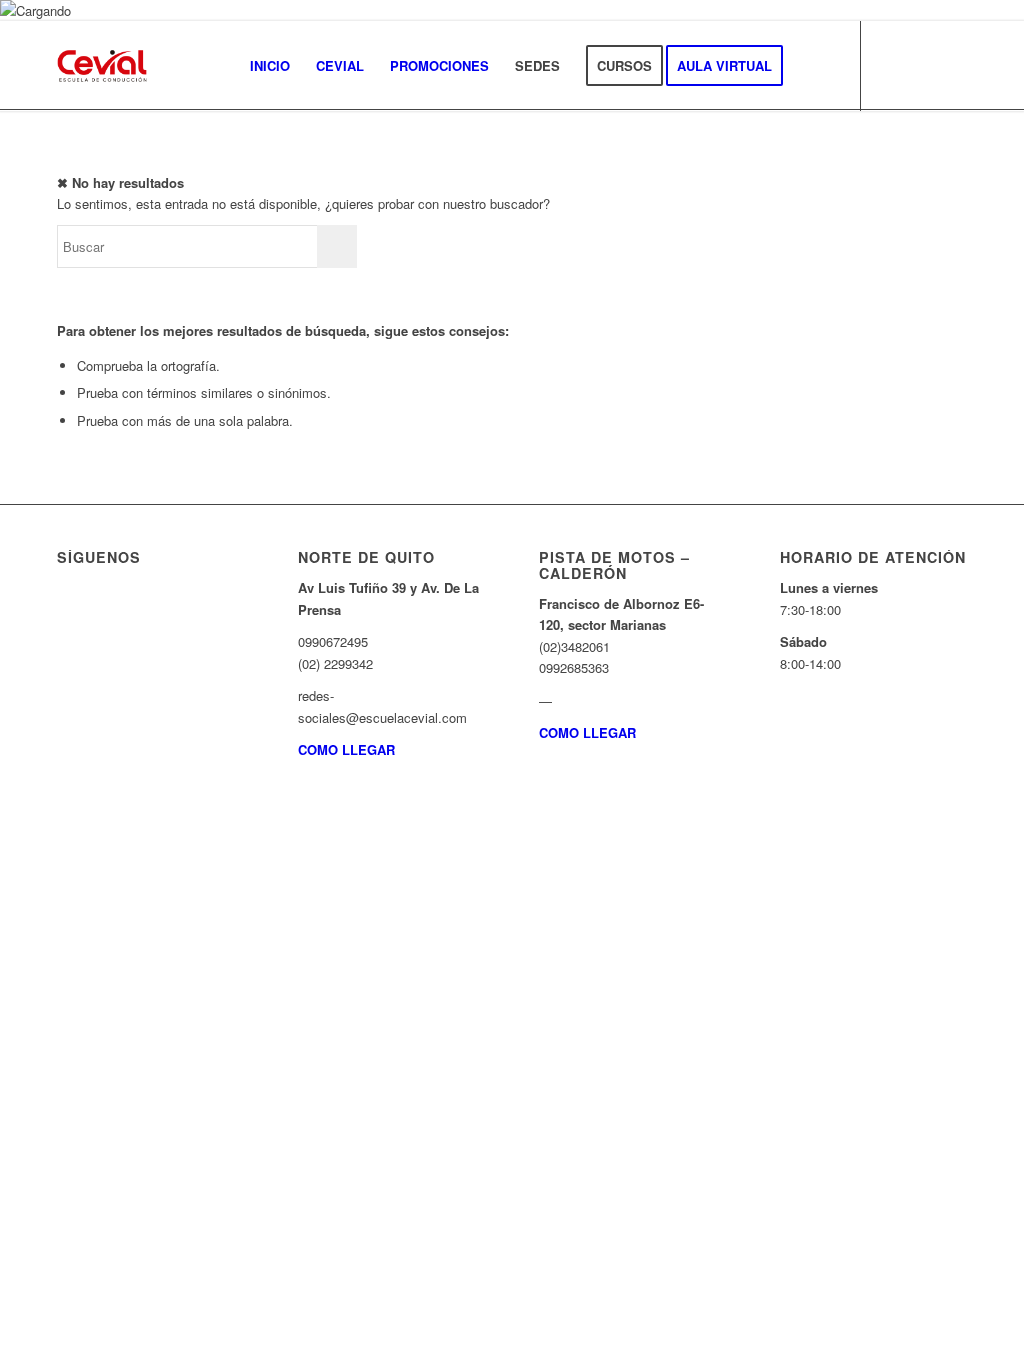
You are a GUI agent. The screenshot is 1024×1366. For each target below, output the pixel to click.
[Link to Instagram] (892, 65)
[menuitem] (270, 66)
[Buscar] (815, 66)
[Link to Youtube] (952, 65)
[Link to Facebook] (922, 65)
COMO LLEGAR (346, 749)
